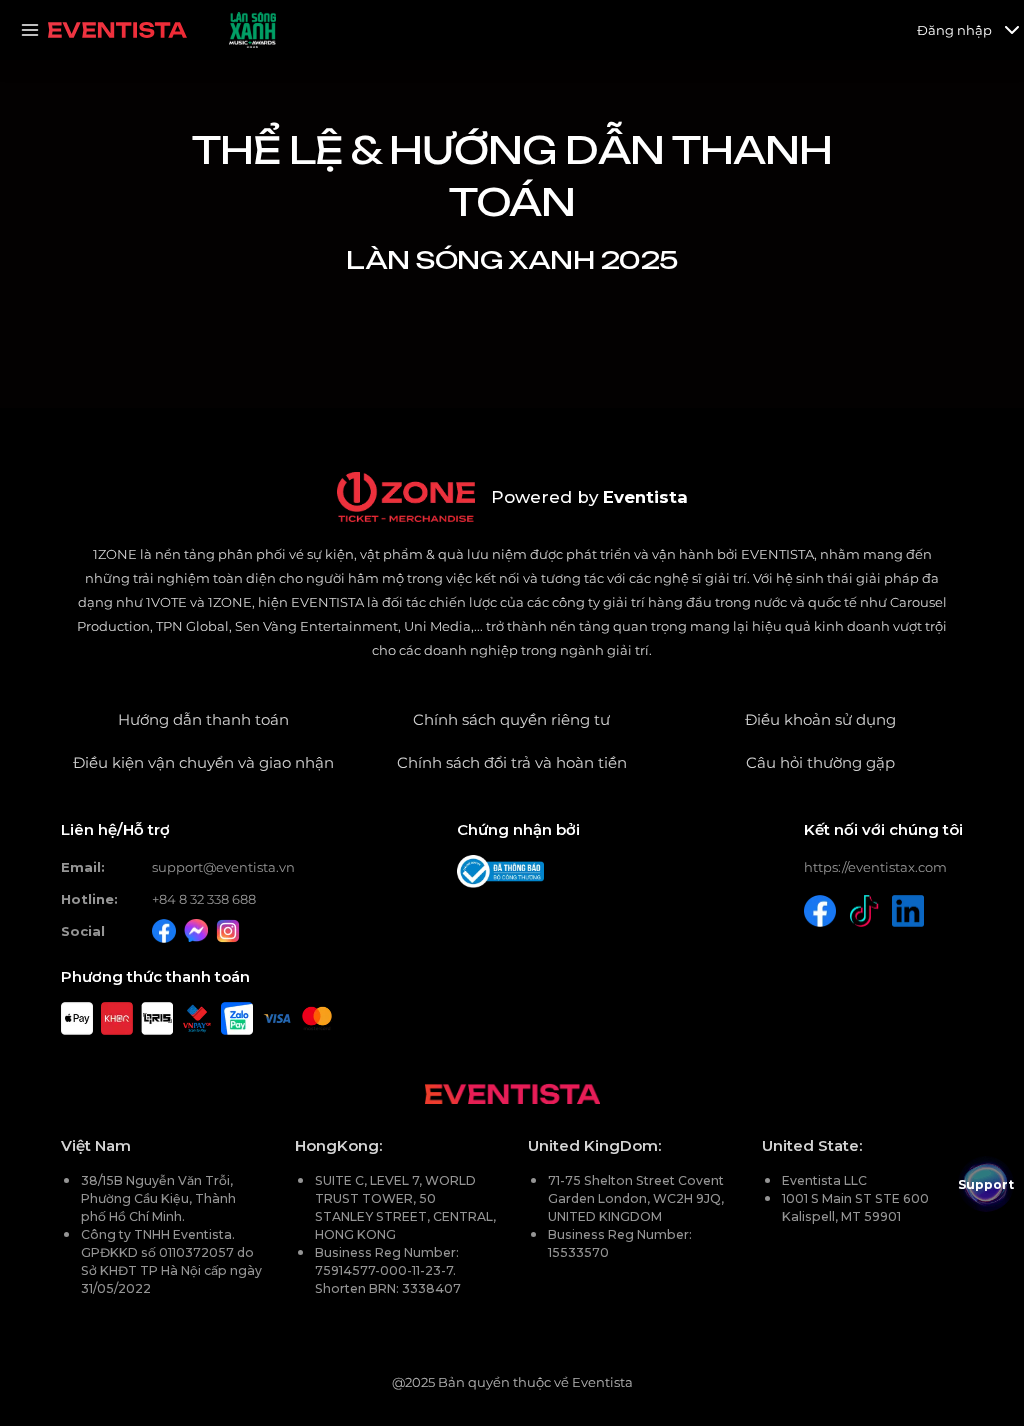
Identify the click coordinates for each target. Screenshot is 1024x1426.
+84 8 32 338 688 (204, 899)
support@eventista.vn (223, 867)
